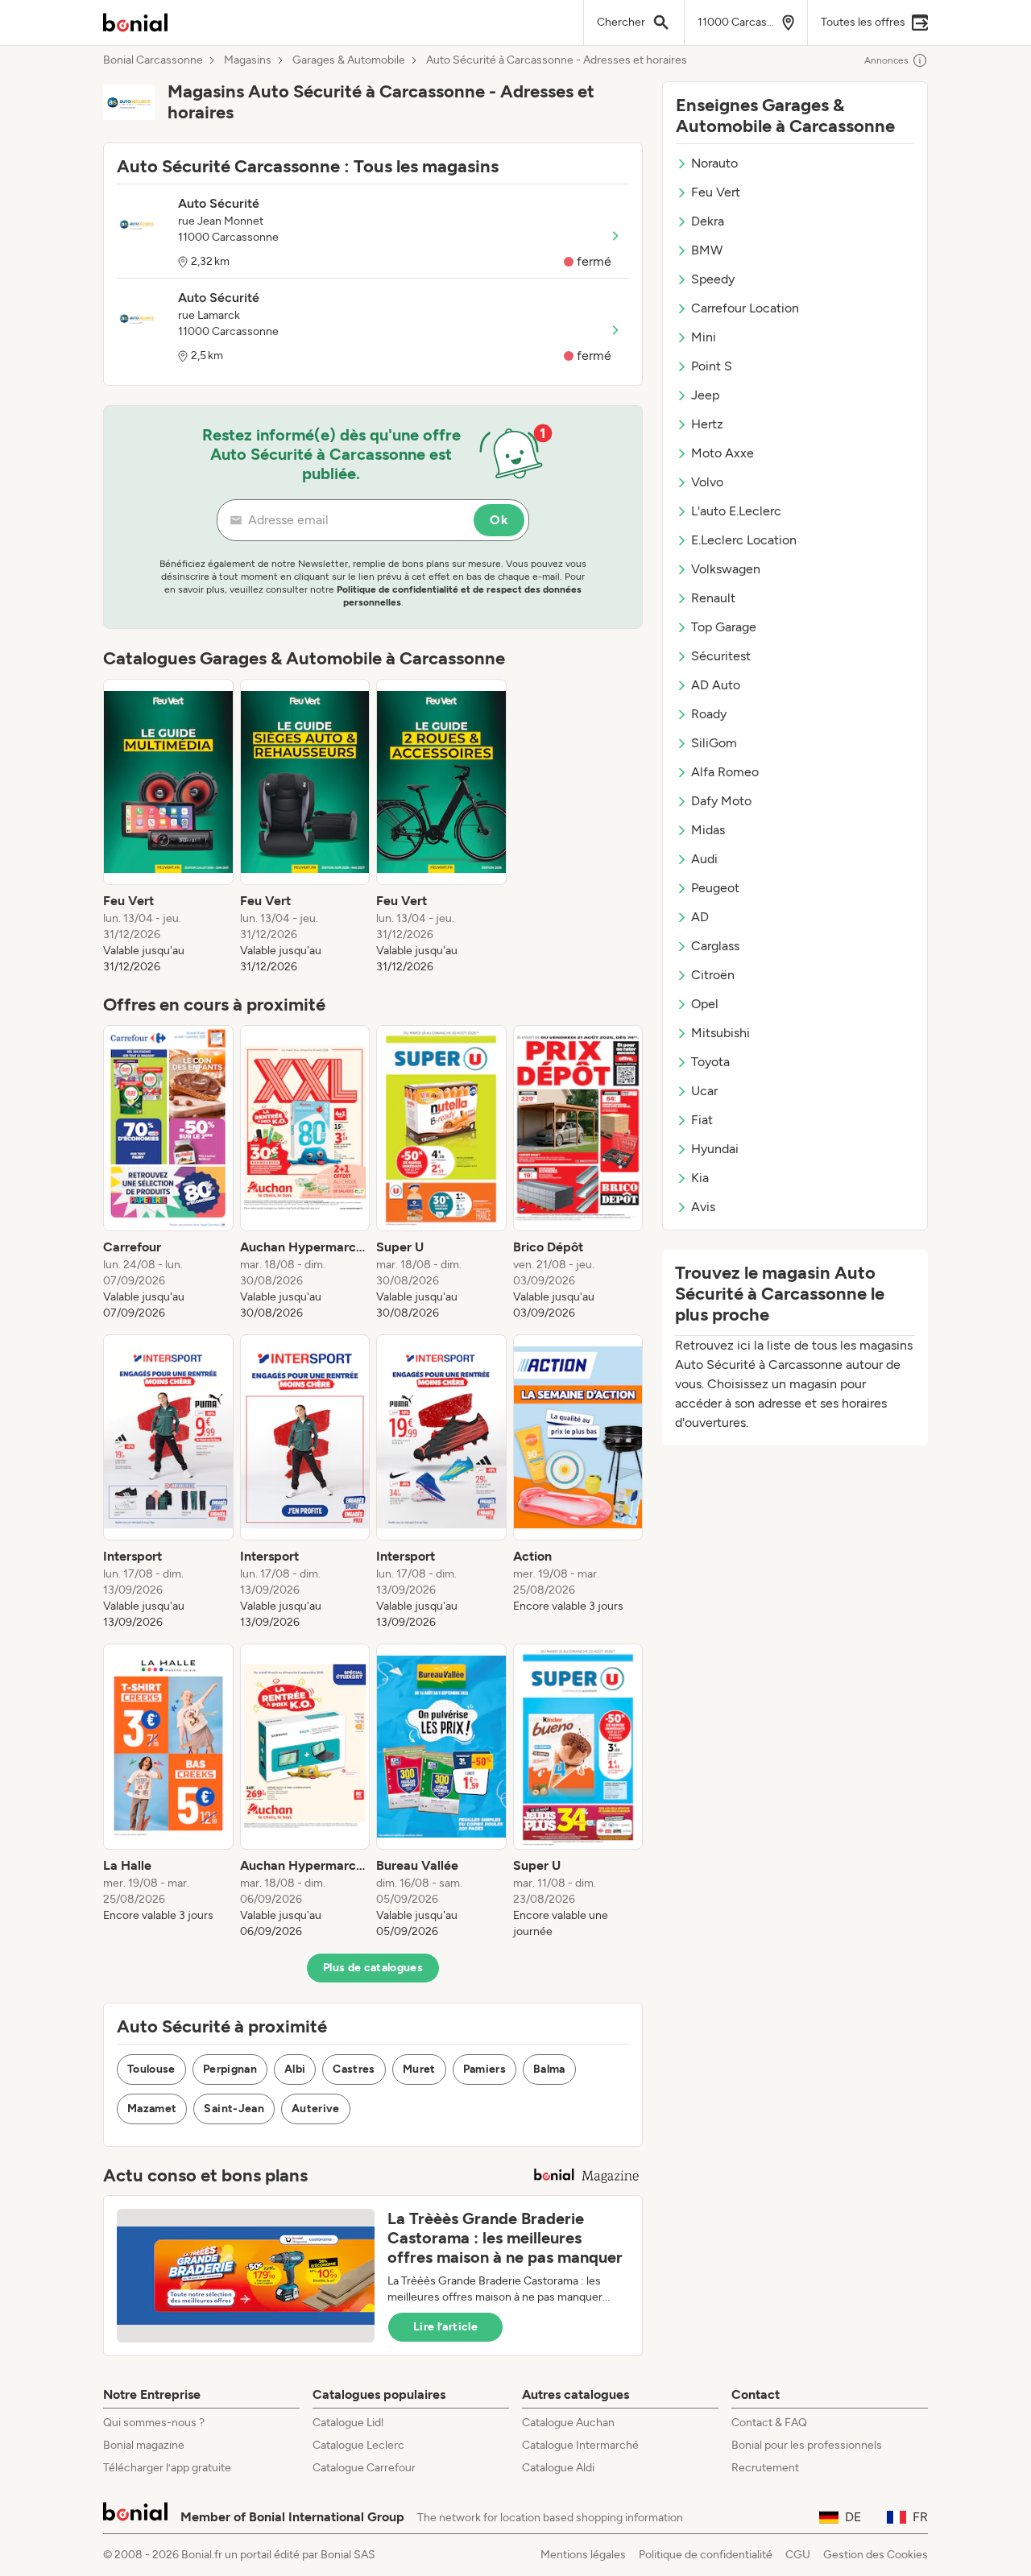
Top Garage (724, 627)
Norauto (714, 163)
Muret (419, 2069)
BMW (707, 250)
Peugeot (715, 888)
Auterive (316, 2109)
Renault (713, 598)
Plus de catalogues (373, 1968)
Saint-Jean (234, 2109)
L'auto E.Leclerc (736, 511)
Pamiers (484, 2069)
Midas (708, 830)
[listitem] (168, 827)
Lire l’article (445, 2327)
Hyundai (715, 1149)
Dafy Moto (721, 801)
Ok (499, 520)
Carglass (715, 946)
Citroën (713, 975)
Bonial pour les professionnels (807, 2445)
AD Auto (716, 685)
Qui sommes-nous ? (154, 2423)
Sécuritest (721, 656)
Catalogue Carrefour (364, 2468)
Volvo (707, 482)
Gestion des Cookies (876, 2555)
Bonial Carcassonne (153, 60)
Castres (354, 2069)
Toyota (710, 1062)
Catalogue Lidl (348, 2423)
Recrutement (765, 2468)
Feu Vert (716, 192)
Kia (700, 1178)
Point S (712, 366)
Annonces (886, 60)
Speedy (713, 279)
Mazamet (152, 2109)
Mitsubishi (720, 1033)
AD (700, 917)
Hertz (707, 424)
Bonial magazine (144, 2445)
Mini (704, 337)
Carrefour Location (745, 308)
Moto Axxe (723, 453)
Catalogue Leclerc (358, 2445)
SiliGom (714, 743)
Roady (709, 714)
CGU (798, 2555)
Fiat (702, 1120)
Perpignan (230, 2069)
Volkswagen (726, 569)
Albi (295, 2069)
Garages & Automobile (349, 60)
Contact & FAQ (769, 2423)
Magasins (248, 60)
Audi (704, 859)
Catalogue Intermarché (580, 2445)
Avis (703, 1207)
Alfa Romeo (725, 772)
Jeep (705, 395)
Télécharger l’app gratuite (167, 2468)
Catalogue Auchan (568, 2423)
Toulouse (151, 2069)
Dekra (708, 221)
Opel (705, 1004)
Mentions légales (583, 2555)
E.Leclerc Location (744, 540)
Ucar (704, 1091)
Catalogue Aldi (558, 2468)
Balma (549, 2069)
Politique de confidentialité (706, 2555)
